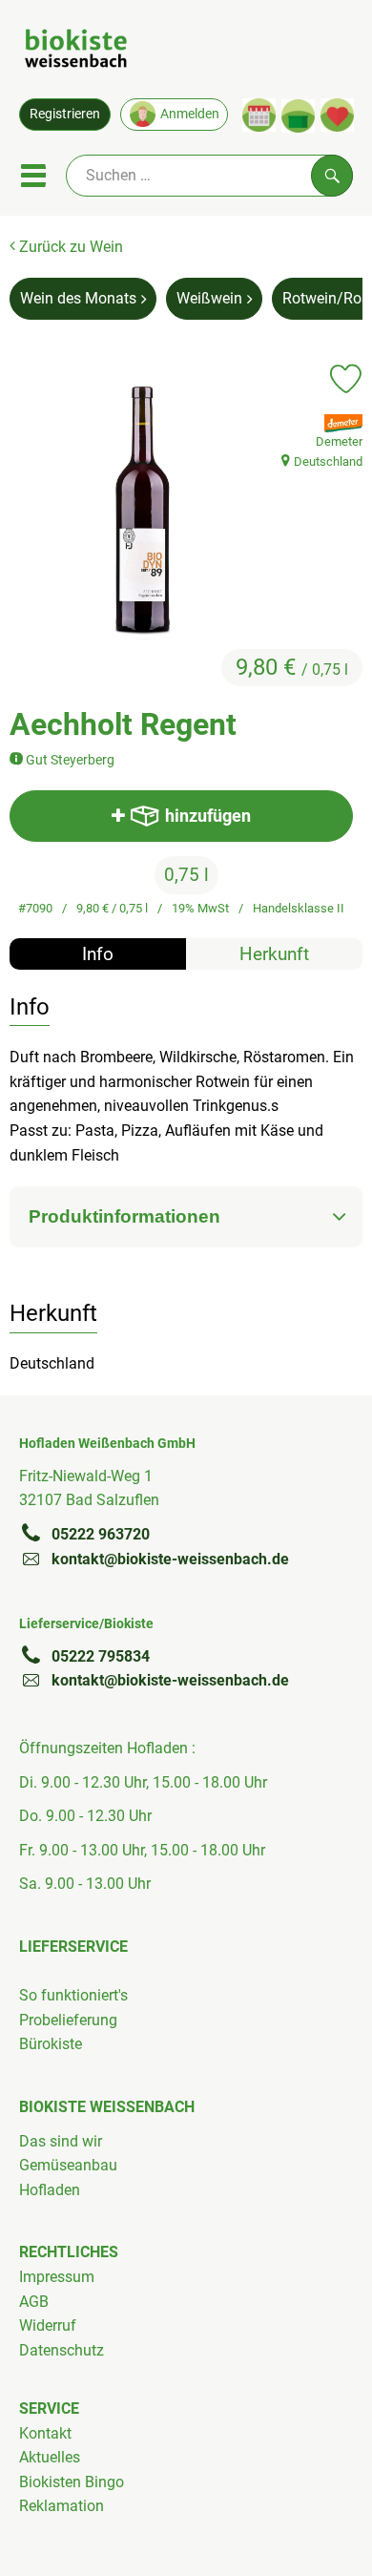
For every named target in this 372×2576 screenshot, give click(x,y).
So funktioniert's (73, 1995)
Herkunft (274, 954)
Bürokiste (51, 2044)
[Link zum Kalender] (259, 115)
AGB (34, 2302)
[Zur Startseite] (76, 52)
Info (98, 954)
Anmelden (190, 114)
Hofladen (50, 2190)
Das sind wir (61, 2141)
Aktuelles (50, 2457)
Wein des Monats (78, 298)
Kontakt (45, 2433)
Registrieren (65, 114)
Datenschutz (62, 2350)
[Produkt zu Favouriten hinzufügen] (346, 379)
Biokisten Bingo (72, 2482)
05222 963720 (101, 1534)
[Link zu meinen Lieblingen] (337, 115)
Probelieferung (68, 2020)
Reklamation (62, 2506)
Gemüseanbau (68, 2165)
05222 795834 (101, 1656)
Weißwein (209, 298)
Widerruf (48, 2325)
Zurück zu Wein (69, 247)
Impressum (57, 2277)
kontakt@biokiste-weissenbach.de (170, 1559)
